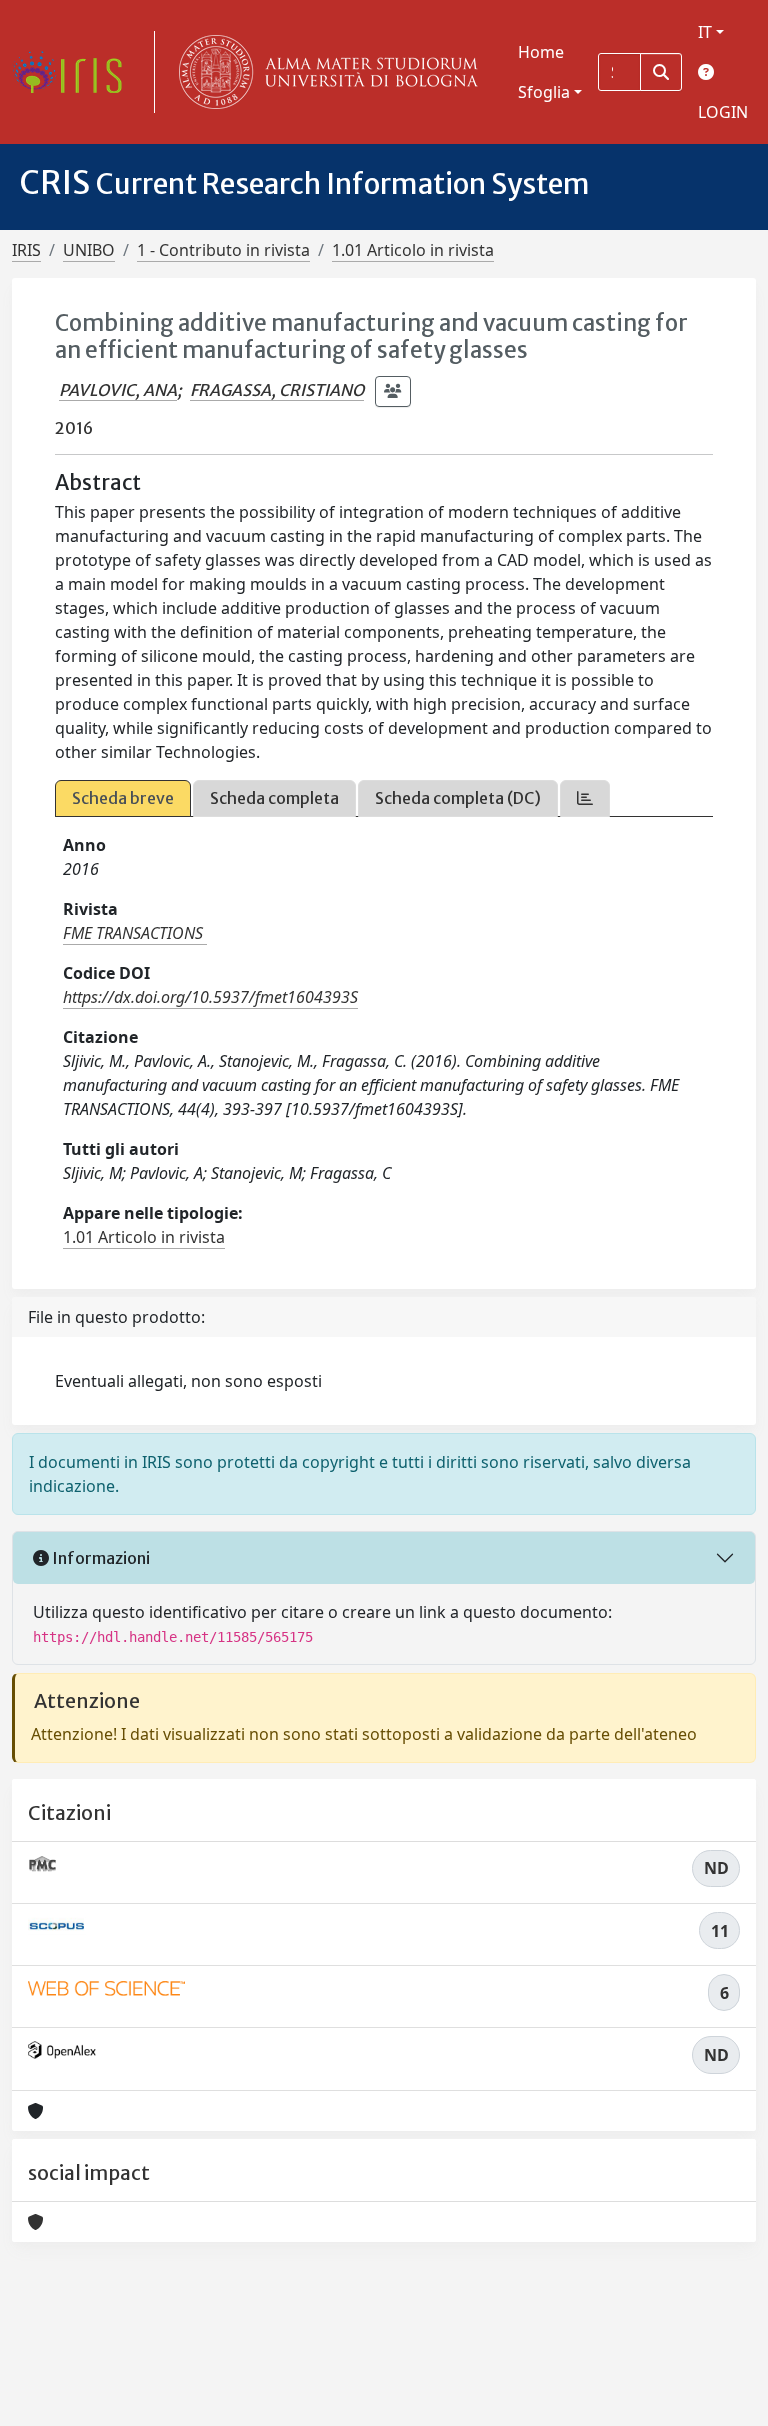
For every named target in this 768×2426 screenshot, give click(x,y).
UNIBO (89, 250)
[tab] (585, 798)
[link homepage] (75, 72)
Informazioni (99, 1558)
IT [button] (705, 32)
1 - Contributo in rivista (223, 250)
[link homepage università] (324, 72)
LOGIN (723, 112)
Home (541, 52)
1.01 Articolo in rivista (413, 250)
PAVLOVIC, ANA (118, 390)
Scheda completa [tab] (274, 798)
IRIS (26, 250)
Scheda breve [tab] (123, 798)
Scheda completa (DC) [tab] (458, 798)
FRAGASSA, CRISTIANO (277, 390)
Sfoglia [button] (544, 92)
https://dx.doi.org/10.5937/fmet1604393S (210, 997)
